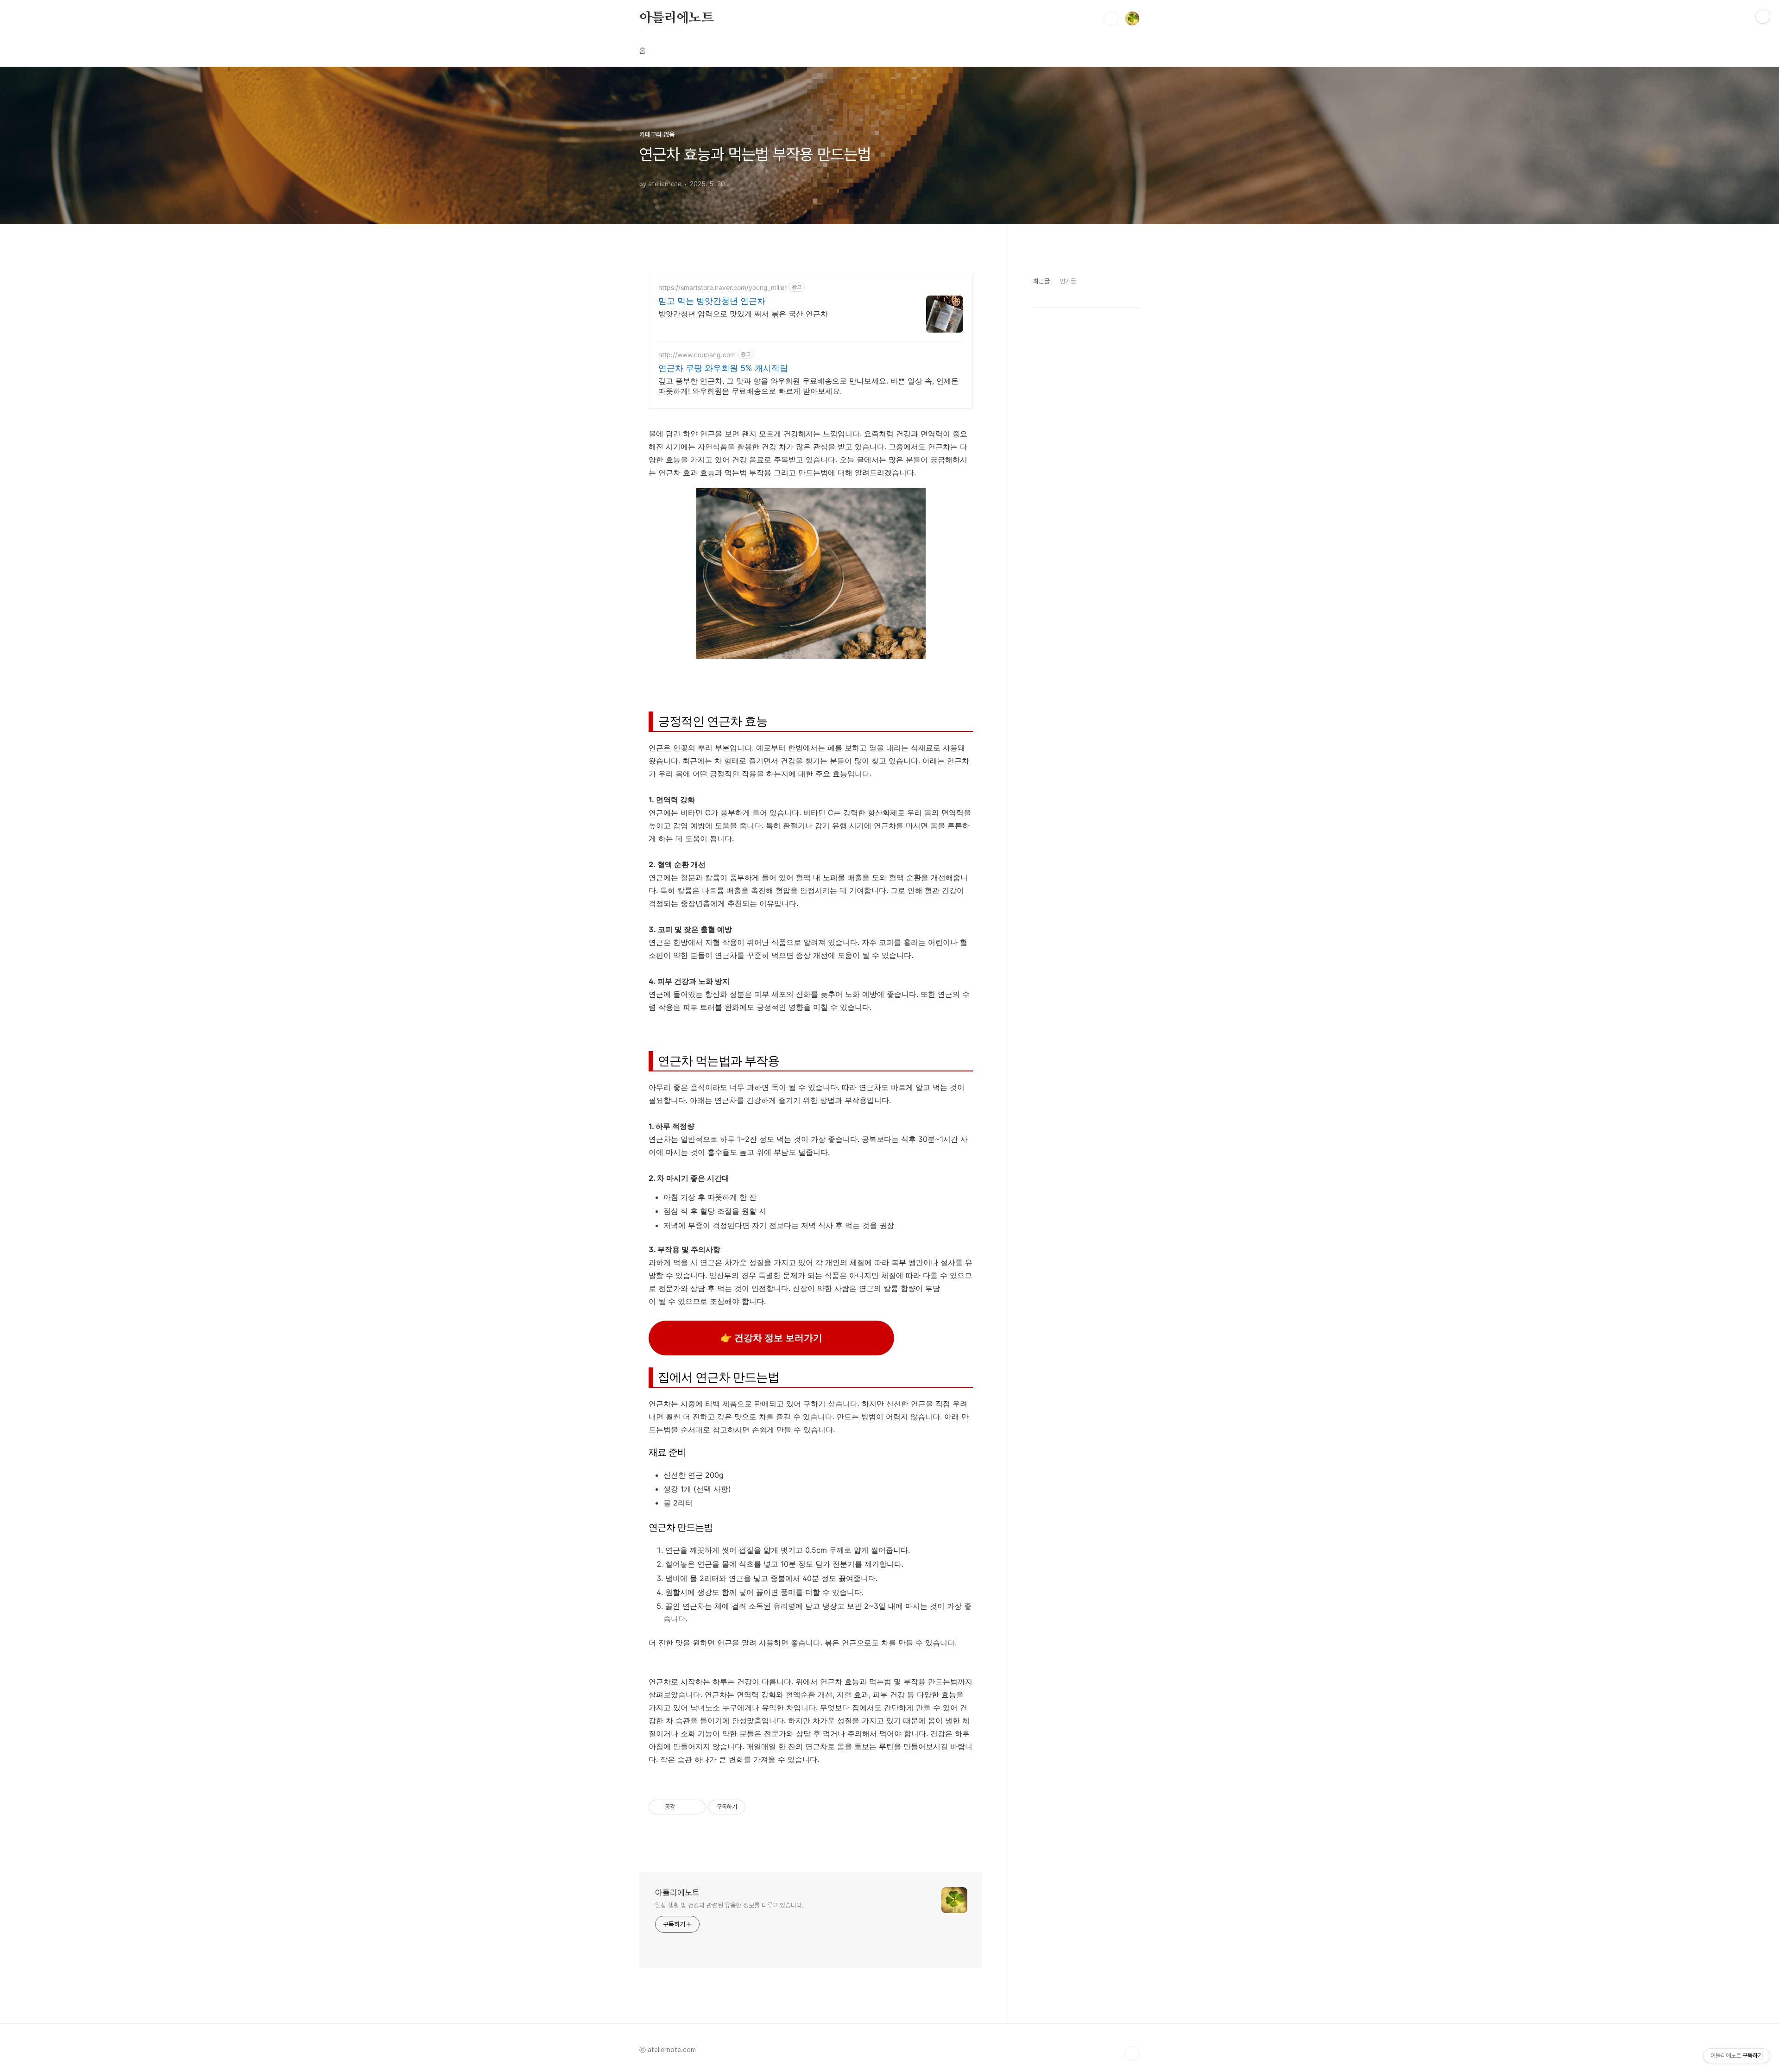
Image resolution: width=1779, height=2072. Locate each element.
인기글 (1068, 281)
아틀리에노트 (677, 18)
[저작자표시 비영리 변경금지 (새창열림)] (758, 1807)
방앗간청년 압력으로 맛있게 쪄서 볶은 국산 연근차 (743, 314)
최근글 (1041, 281)
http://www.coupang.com (697, 355)
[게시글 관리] (695, 1807)
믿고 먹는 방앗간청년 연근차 (712, 301)
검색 (1111, 19)
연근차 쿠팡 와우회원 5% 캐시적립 (723, 368)
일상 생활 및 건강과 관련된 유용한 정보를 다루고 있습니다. (729, 1905)
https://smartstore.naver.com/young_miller (722, 287)
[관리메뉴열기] (1763, 16)
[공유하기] (684, 1807)
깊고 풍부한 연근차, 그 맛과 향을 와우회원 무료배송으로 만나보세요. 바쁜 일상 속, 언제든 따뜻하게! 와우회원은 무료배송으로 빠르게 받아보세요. (808, 386)
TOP (1132, 2053)
